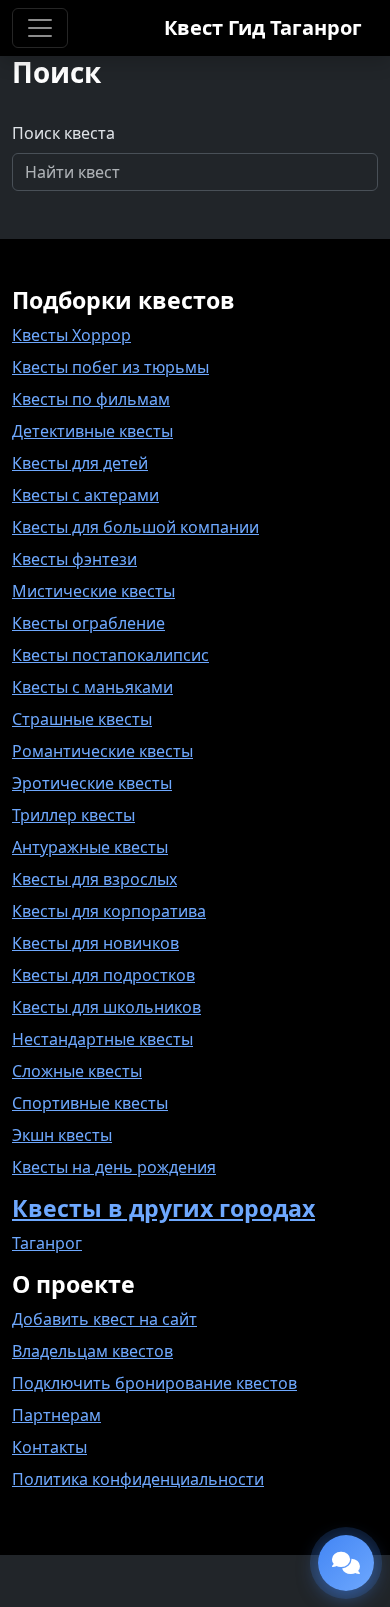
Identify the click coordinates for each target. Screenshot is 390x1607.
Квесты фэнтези (74, 559)
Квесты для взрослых (94, 879)
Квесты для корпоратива (109, 911)
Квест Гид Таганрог (263, 27)
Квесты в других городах (163, 1208)
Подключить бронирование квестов (154, 1383)
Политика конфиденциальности (138, 1479)
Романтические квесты (102, 751)
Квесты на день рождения (114, 1167)
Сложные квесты (77, 1071)
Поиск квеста (63, 133)
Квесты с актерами (85, 495)
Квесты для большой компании (135, 527)
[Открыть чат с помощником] (346, 1563)
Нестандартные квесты (102, 1039)
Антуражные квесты (90, 847)
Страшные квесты (82, 719)
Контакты (49, 1447)
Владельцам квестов (92, 1351)
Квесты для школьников (106, 1007)
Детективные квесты (92, 431)
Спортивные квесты (90, 1103)
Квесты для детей (80, 463)
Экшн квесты (62, 1135)
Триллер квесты (73, 815)
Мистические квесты (93, 591)
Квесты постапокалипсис (110, 655)
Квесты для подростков (103, 975)
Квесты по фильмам (91, 399)
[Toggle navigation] (40, 28)
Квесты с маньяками (92, 687)
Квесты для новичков (95, 943)
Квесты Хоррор (71, 335)
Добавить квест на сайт (104, 1319)
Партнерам (56, 1415)
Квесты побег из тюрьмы (110, 367)
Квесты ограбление (88, 623)
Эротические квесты (92, 783)
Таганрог (47, 1243)
